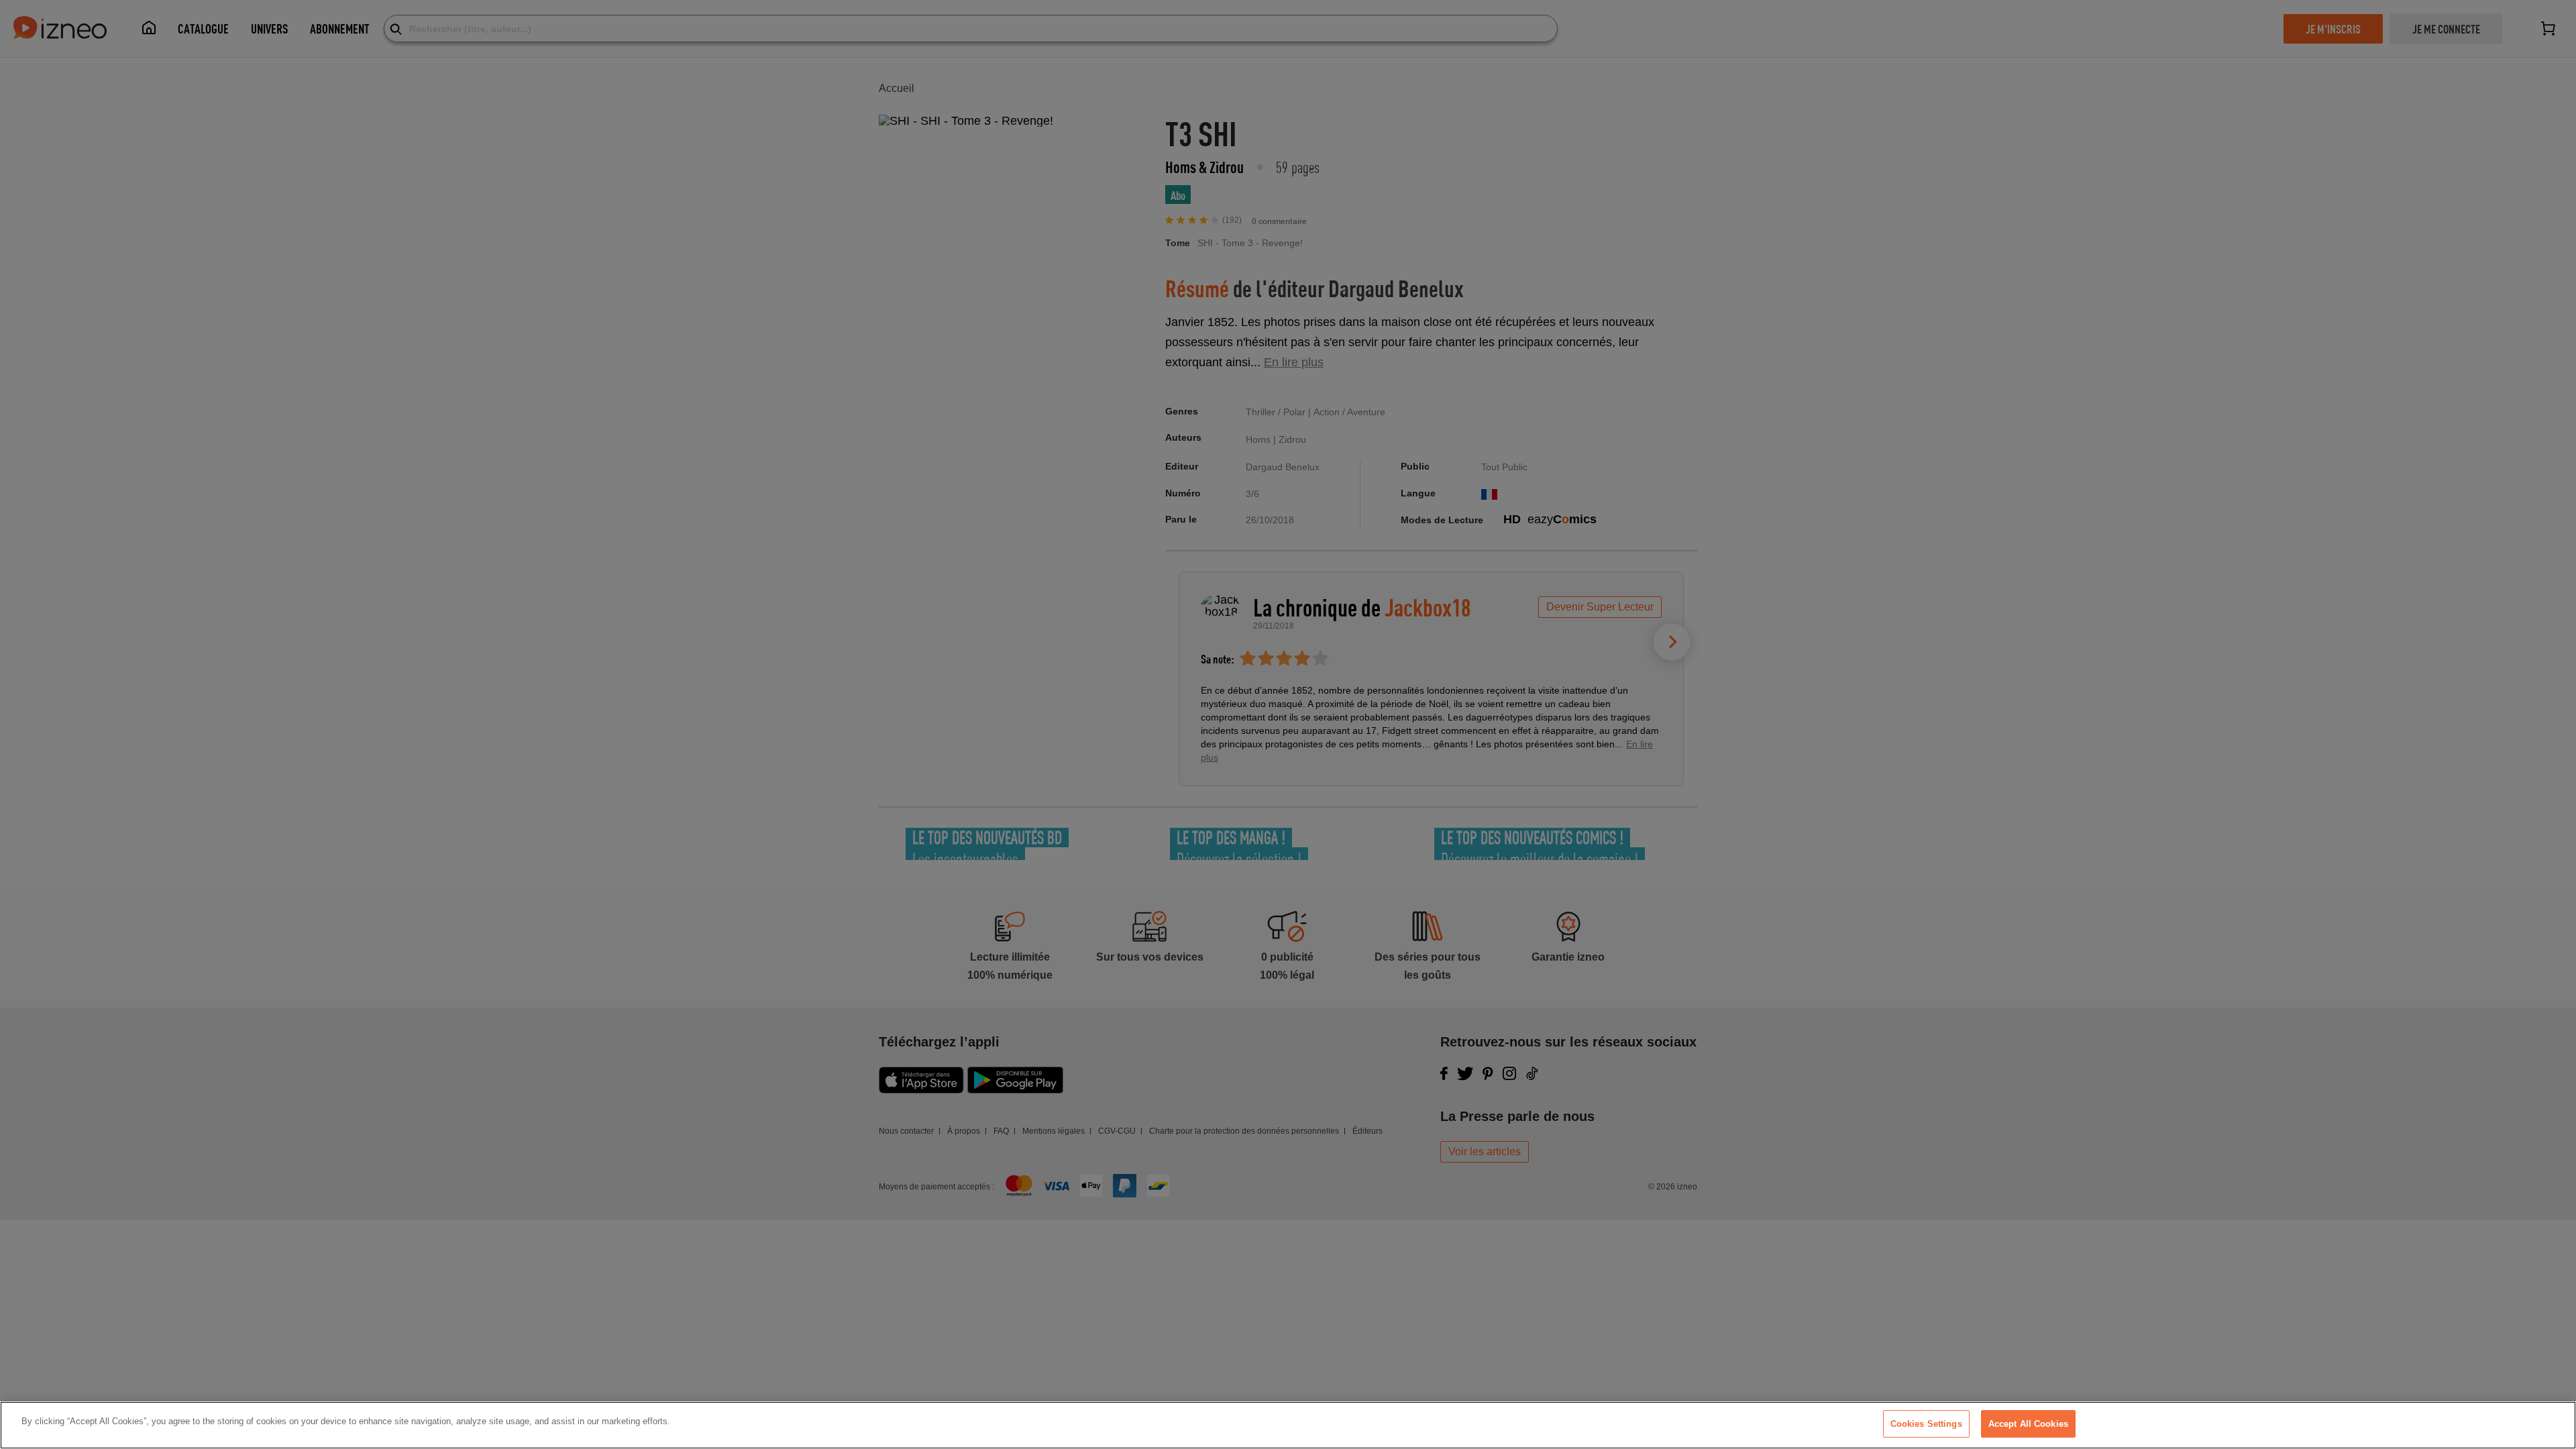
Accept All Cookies (2028, 1424)
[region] (1288, 1425)
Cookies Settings (1926, 1424)
